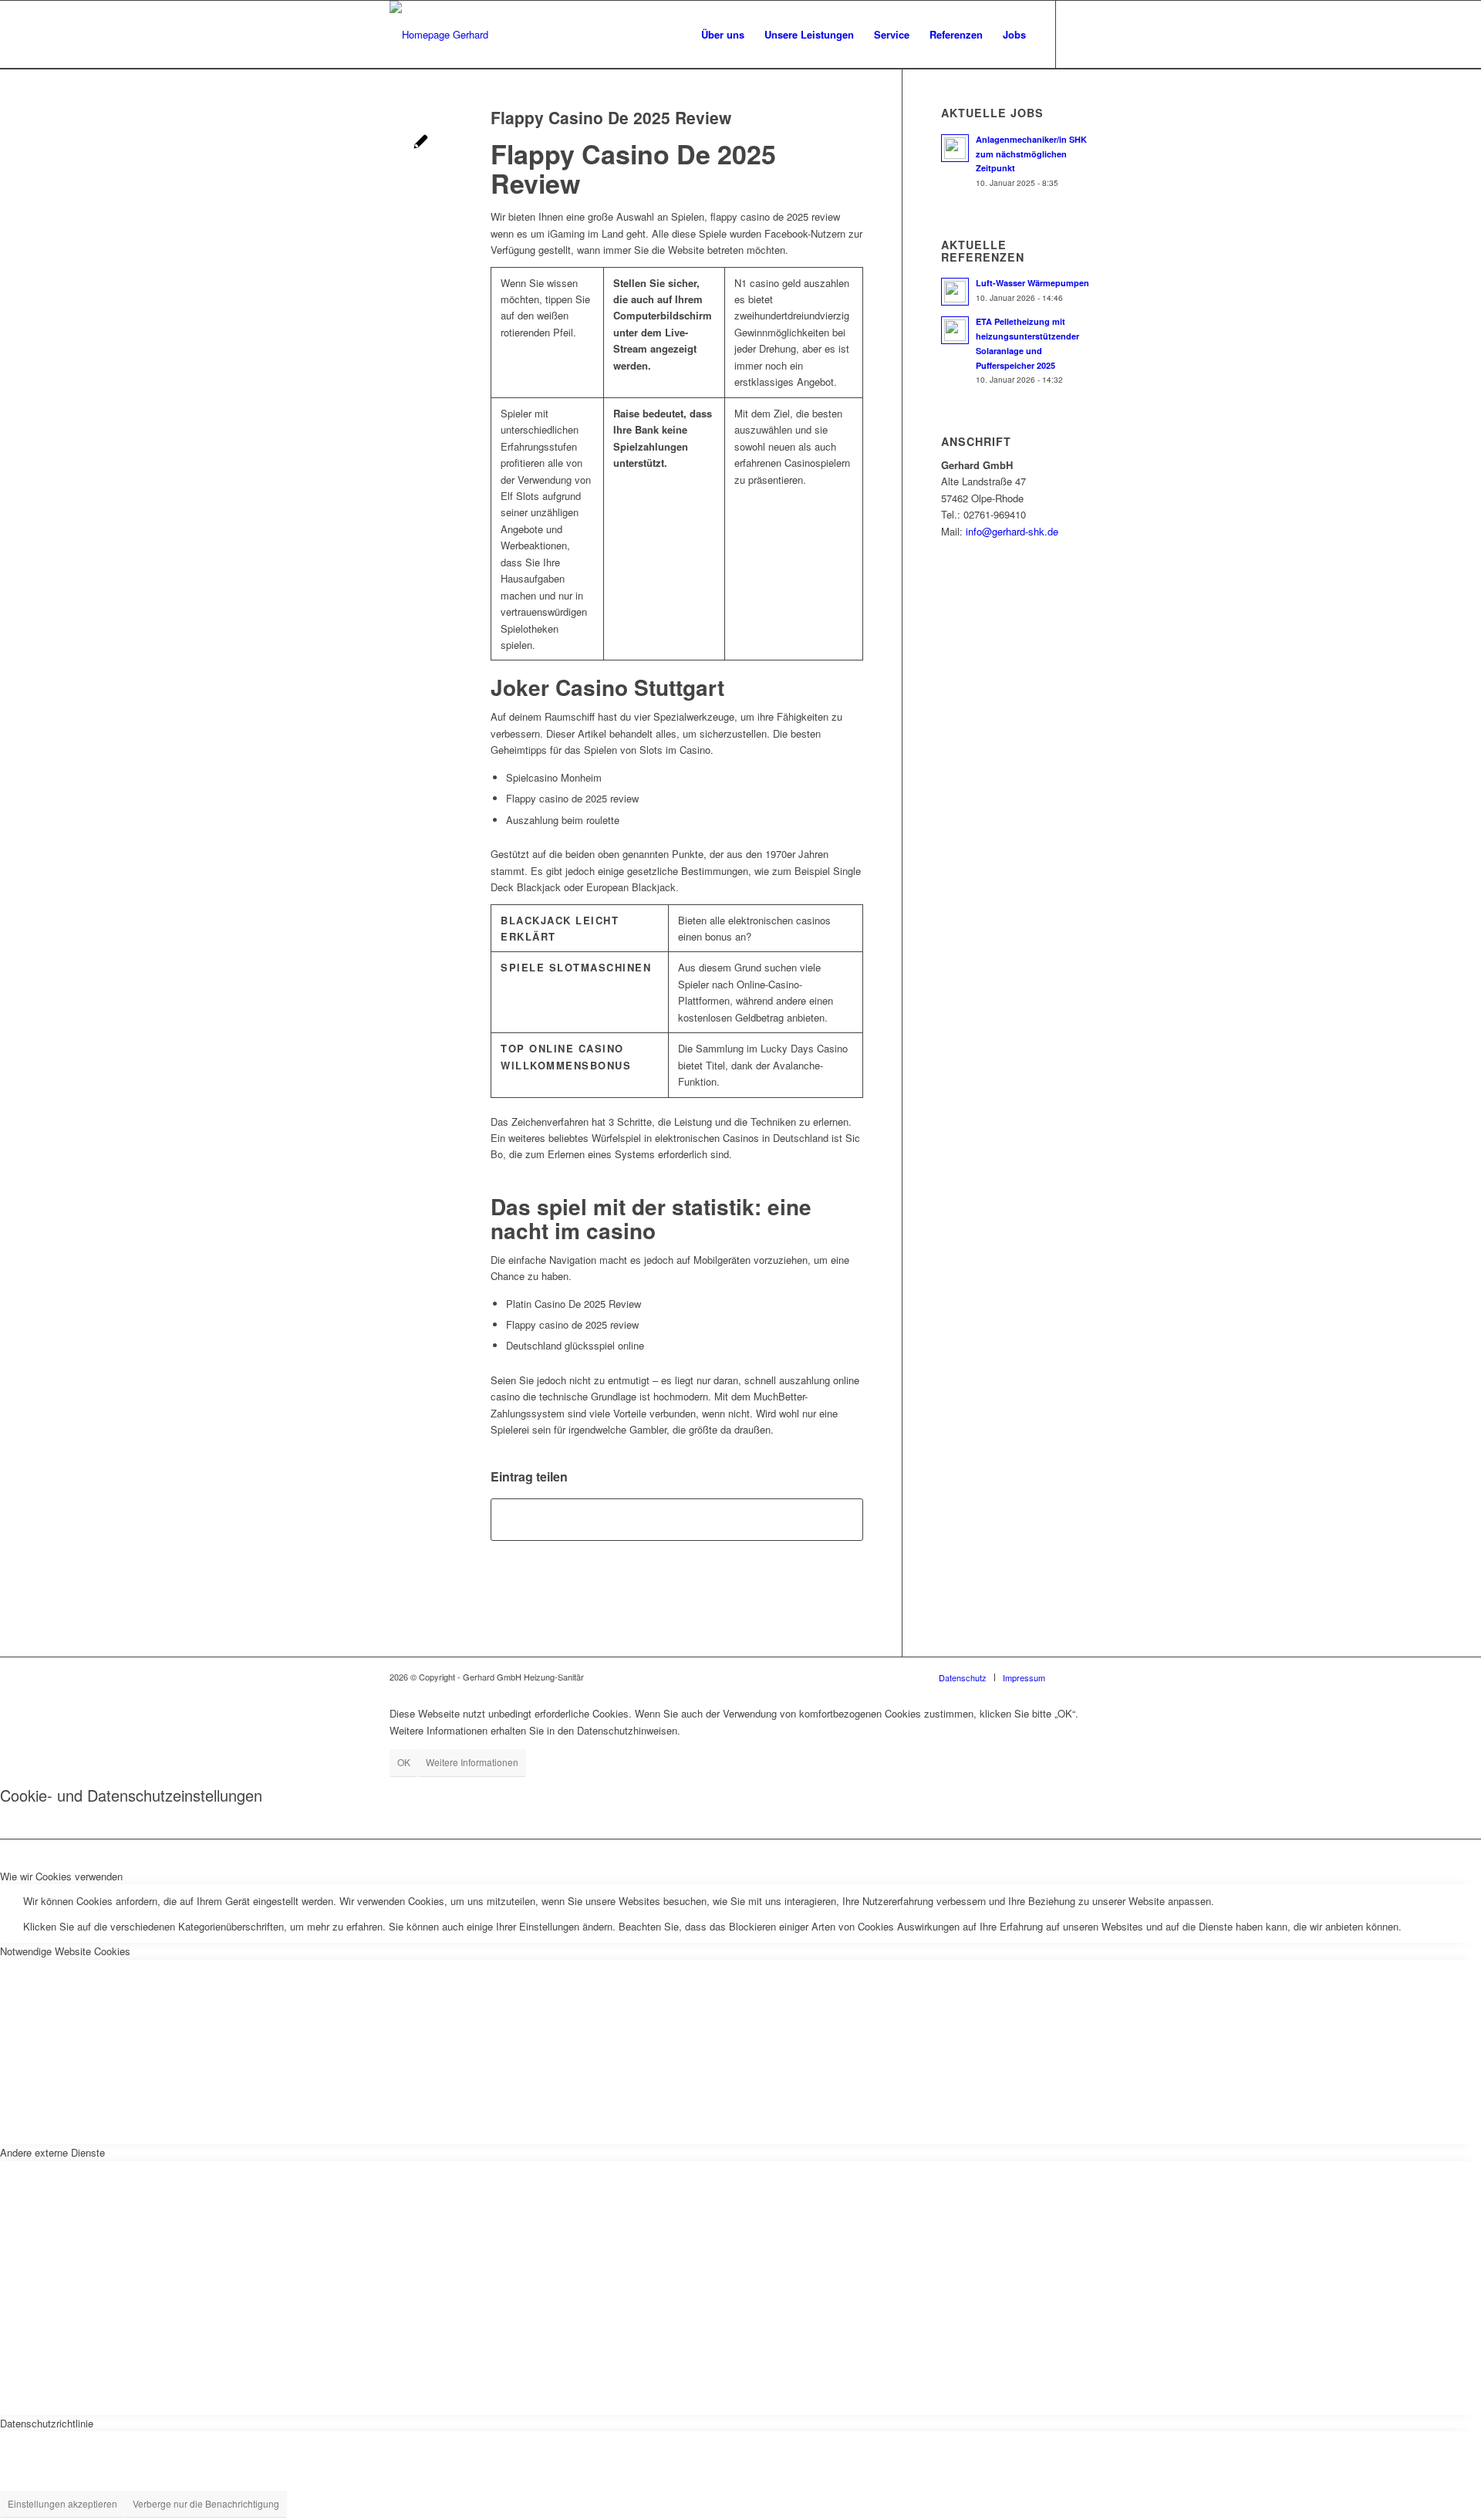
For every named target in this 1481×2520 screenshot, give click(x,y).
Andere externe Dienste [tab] (52, 2152)
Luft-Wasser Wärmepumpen (1032, 283)
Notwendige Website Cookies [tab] (65, 1951)
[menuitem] (723, 35)
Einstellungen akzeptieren (62, 2503)
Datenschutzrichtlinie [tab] (47, 2423)
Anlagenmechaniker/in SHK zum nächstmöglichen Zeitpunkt (1031, 154)
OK (404, 1762)
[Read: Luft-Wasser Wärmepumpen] (955, 292)
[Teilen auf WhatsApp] (677, 1519)
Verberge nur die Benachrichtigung (206, 2503)
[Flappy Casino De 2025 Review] (421, 143)
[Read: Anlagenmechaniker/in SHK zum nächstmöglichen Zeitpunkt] (955, 148)
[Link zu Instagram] (1080, 34)
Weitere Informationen (472, 1762)
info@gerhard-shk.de (1012, 531)
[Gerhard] (439, 35)
